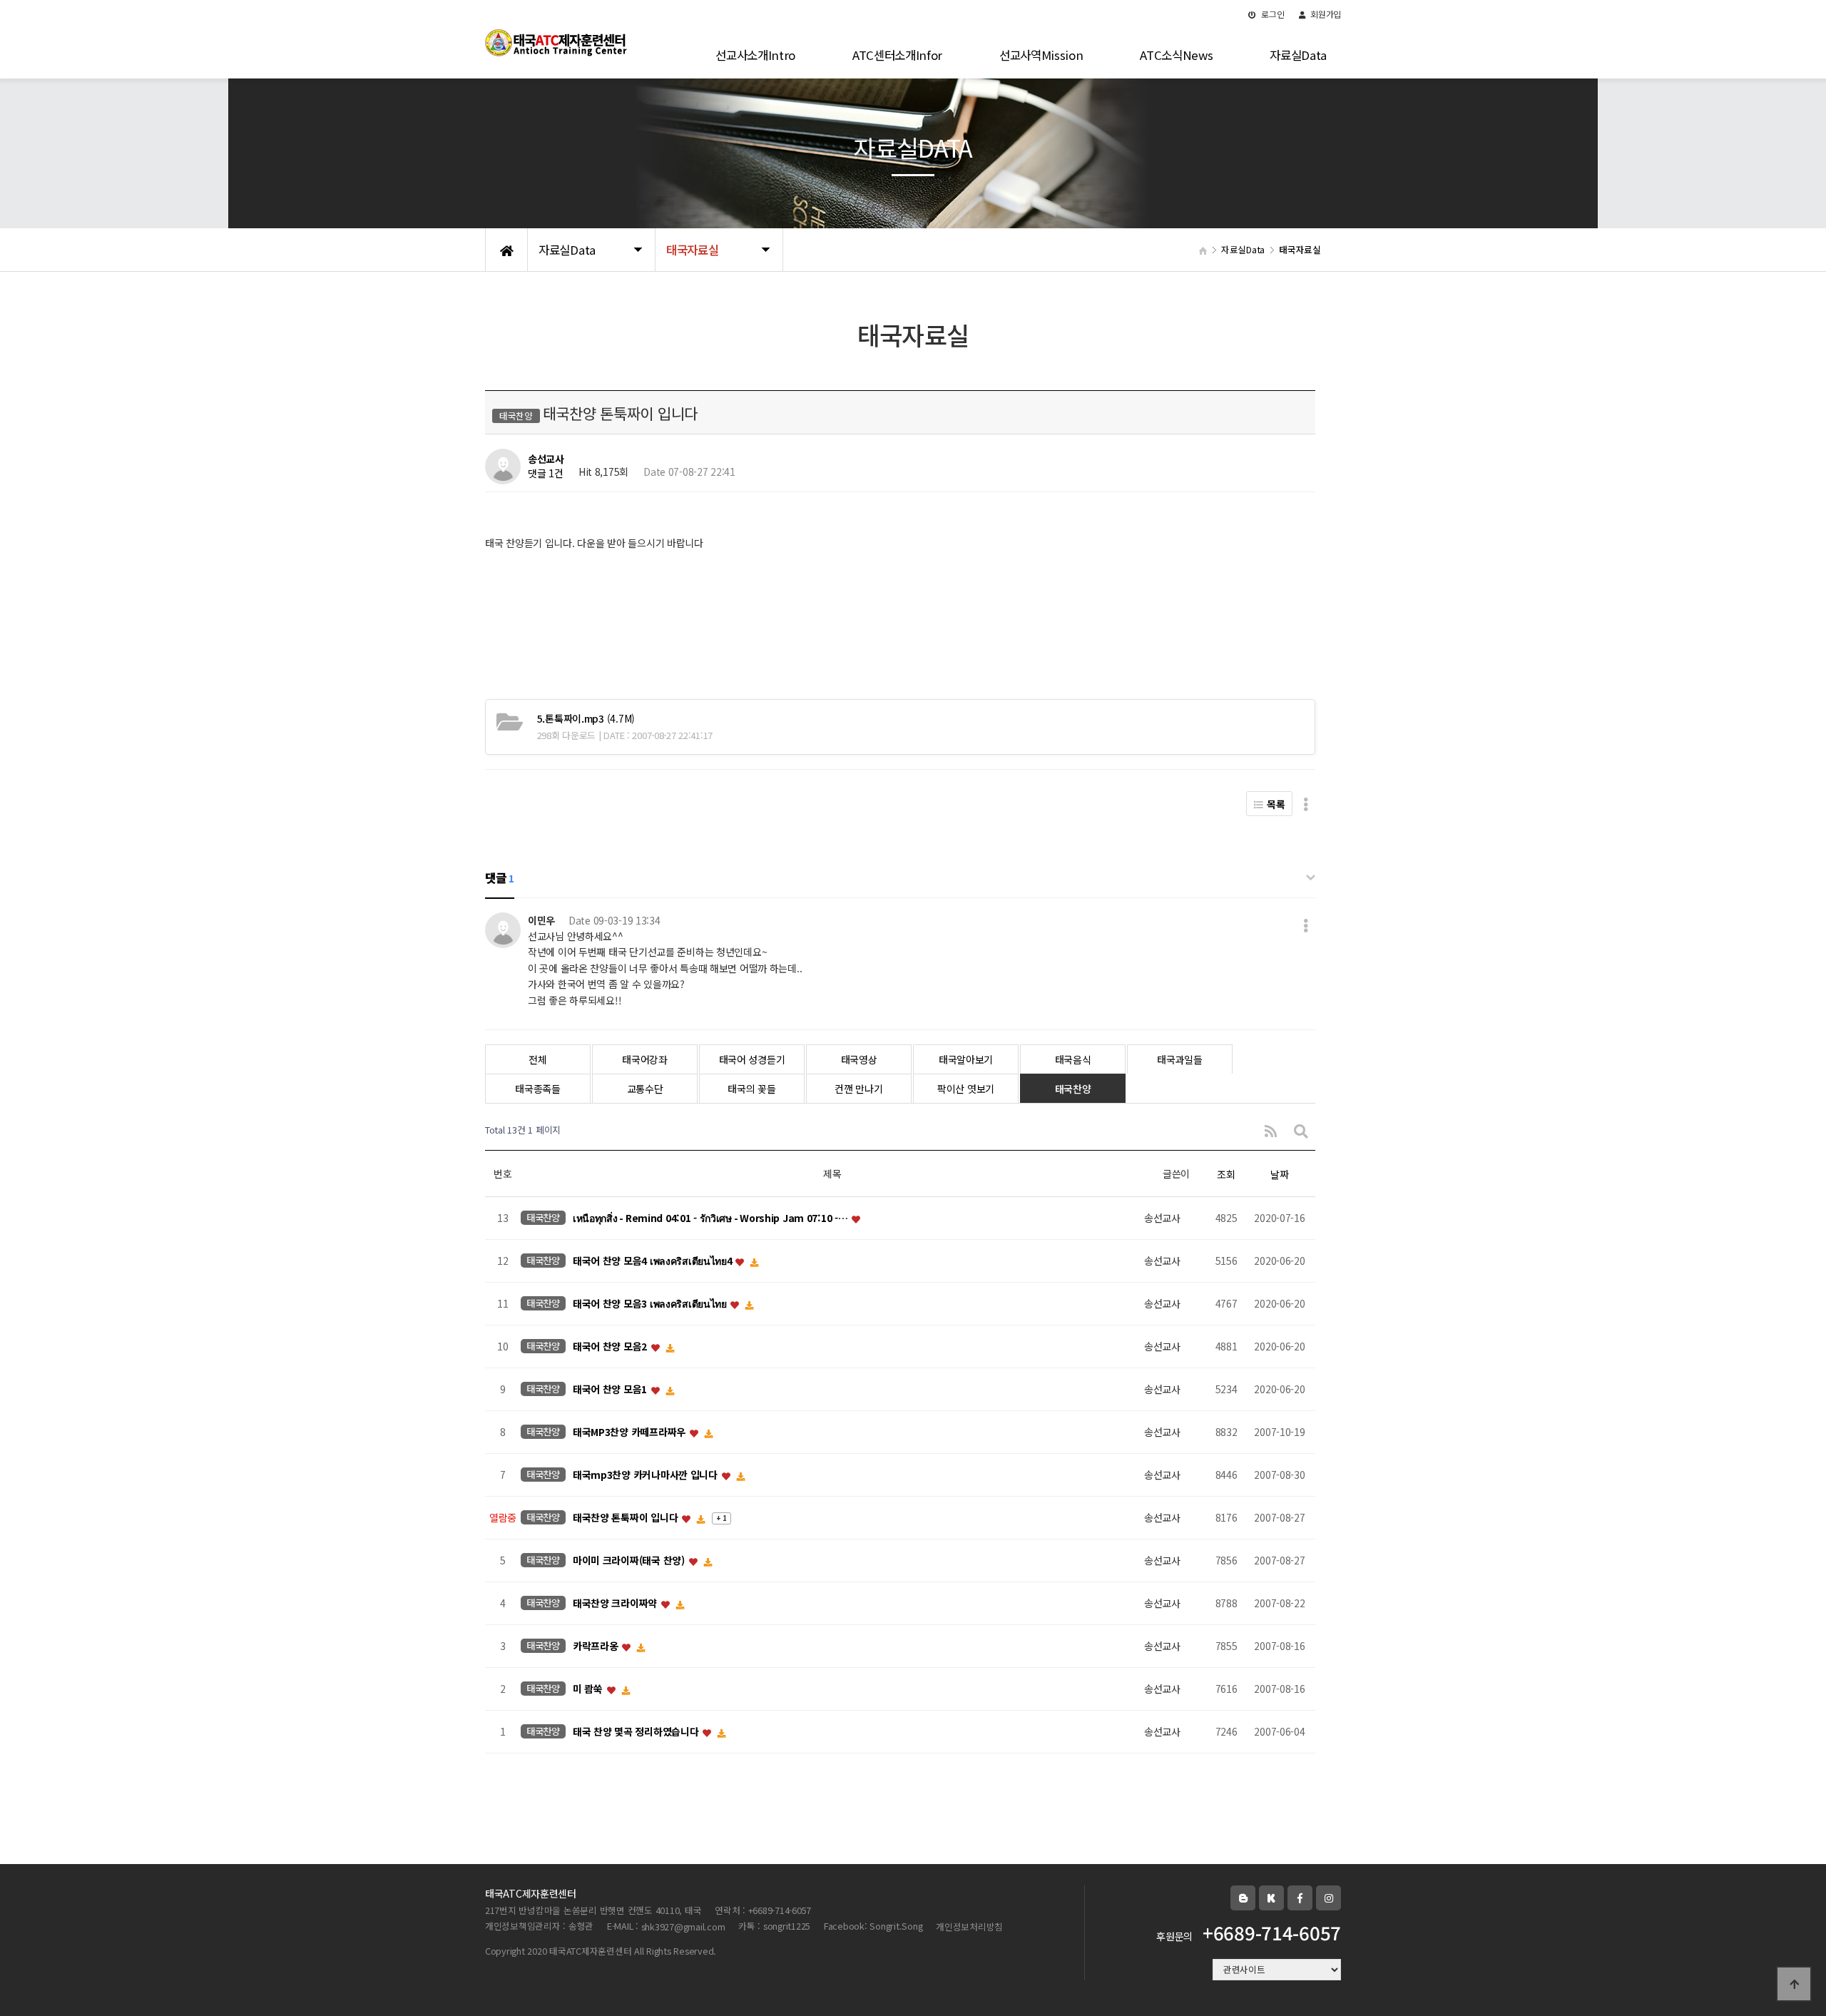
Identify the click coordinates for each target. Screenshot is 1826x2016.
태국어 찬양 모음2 (611, 1347)
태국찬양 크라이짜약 (616, 1604)
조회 (1226, 1174)
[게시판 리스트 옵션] (1306, 804)
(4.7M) (586, 718)
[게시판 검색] (1301, 1130)
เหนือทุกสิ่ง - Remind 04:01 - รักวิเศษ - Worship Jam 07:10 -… (711, 1218)
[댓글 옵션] (1306, 925)
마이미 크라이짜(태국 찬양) (630, 1561)
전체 (537, 1059)
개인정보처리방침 (969, 1926)
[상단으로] (1794, 1984)
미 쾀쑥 (589, 1689)
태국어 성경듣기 (752, 1059)
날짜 (1279, 1174)
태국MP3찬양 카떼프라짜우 (631, 1432)
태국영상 (859, 1059)
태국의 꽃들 (751, 1089)
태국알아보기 (966, 1059)
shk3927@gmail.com (683, 1926)
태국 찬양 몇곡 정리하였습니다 (637, 1732)
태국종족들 (538, 1089)
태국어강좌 (645, 1059)
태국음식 (1073, 1059)
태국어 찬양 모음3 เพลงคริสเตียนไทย (651, 1304)
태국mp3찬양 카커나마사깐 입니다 (647, 1475)
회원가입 (1325, 14)
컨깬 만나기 (858, 1089)
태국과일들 (1180, 1059)
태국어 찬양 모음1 (611, 1390)
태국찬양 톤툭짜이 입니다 (627, 1518)
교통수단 (645, 1089)
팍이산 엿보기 (966, 1089)
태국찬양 (1073, 1089)
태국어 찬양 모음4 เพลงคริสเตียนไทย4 (653, 1261)
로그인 (1272, 14)
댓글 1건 (546, 474)
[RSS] (1271, 1130)
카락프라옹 (597, 1646)
